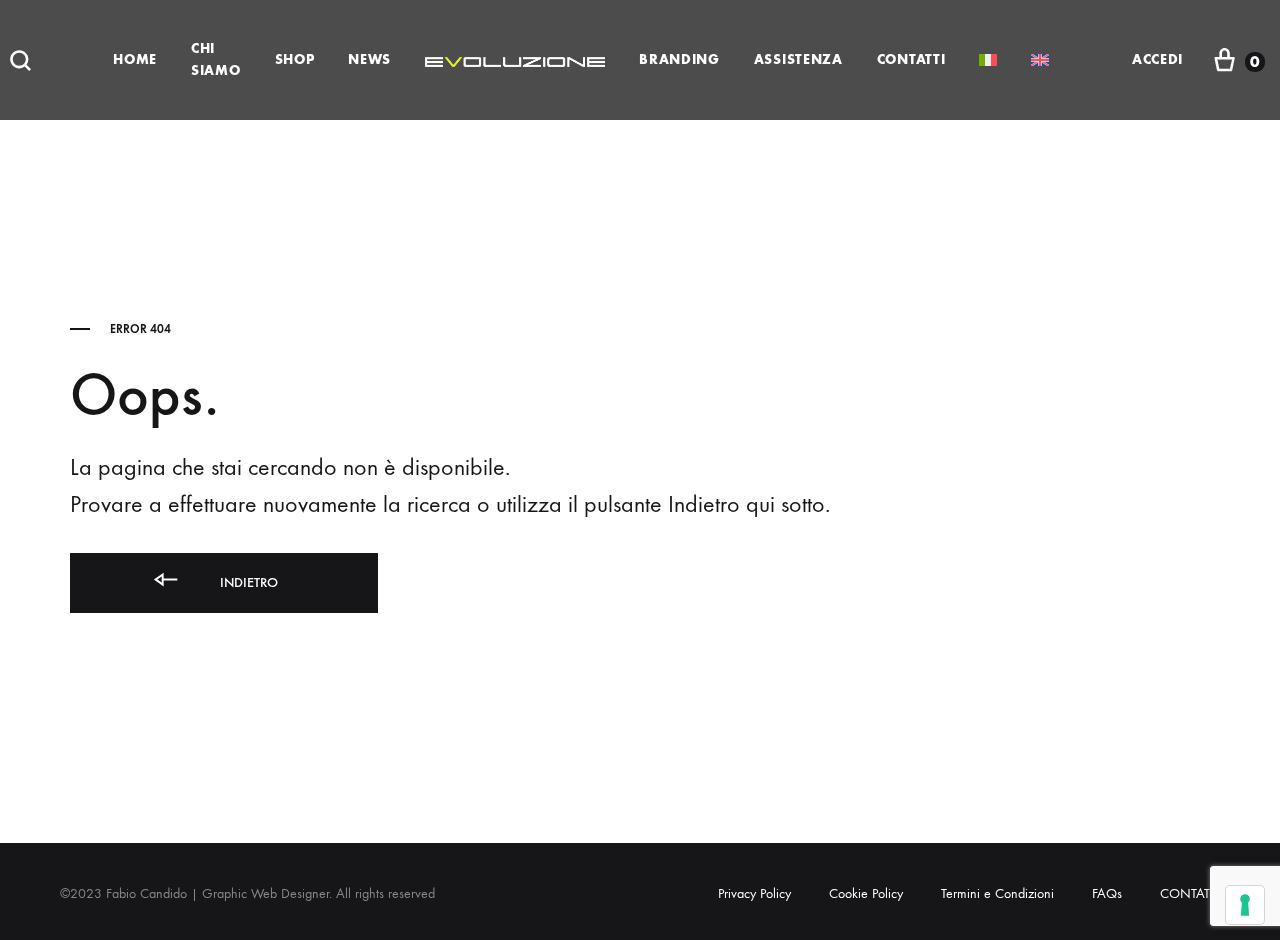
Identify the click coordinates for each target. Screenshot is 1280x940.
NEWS (369, 59)
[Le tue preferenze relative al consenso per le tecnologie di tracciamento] (1245, 905)
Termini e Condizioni (997, 893)
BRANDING (679, 59)
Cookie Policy (866, 893)
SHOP (295, 59)
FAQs (1107, 893)
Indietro (247, 582)
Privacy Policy (754, 893)
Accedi (1157, 59)
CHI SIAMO (216, 59)
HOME (135, 59)
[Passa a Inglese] (1040, 60)
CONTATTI (911, 59)
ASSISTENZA (798, 59)
